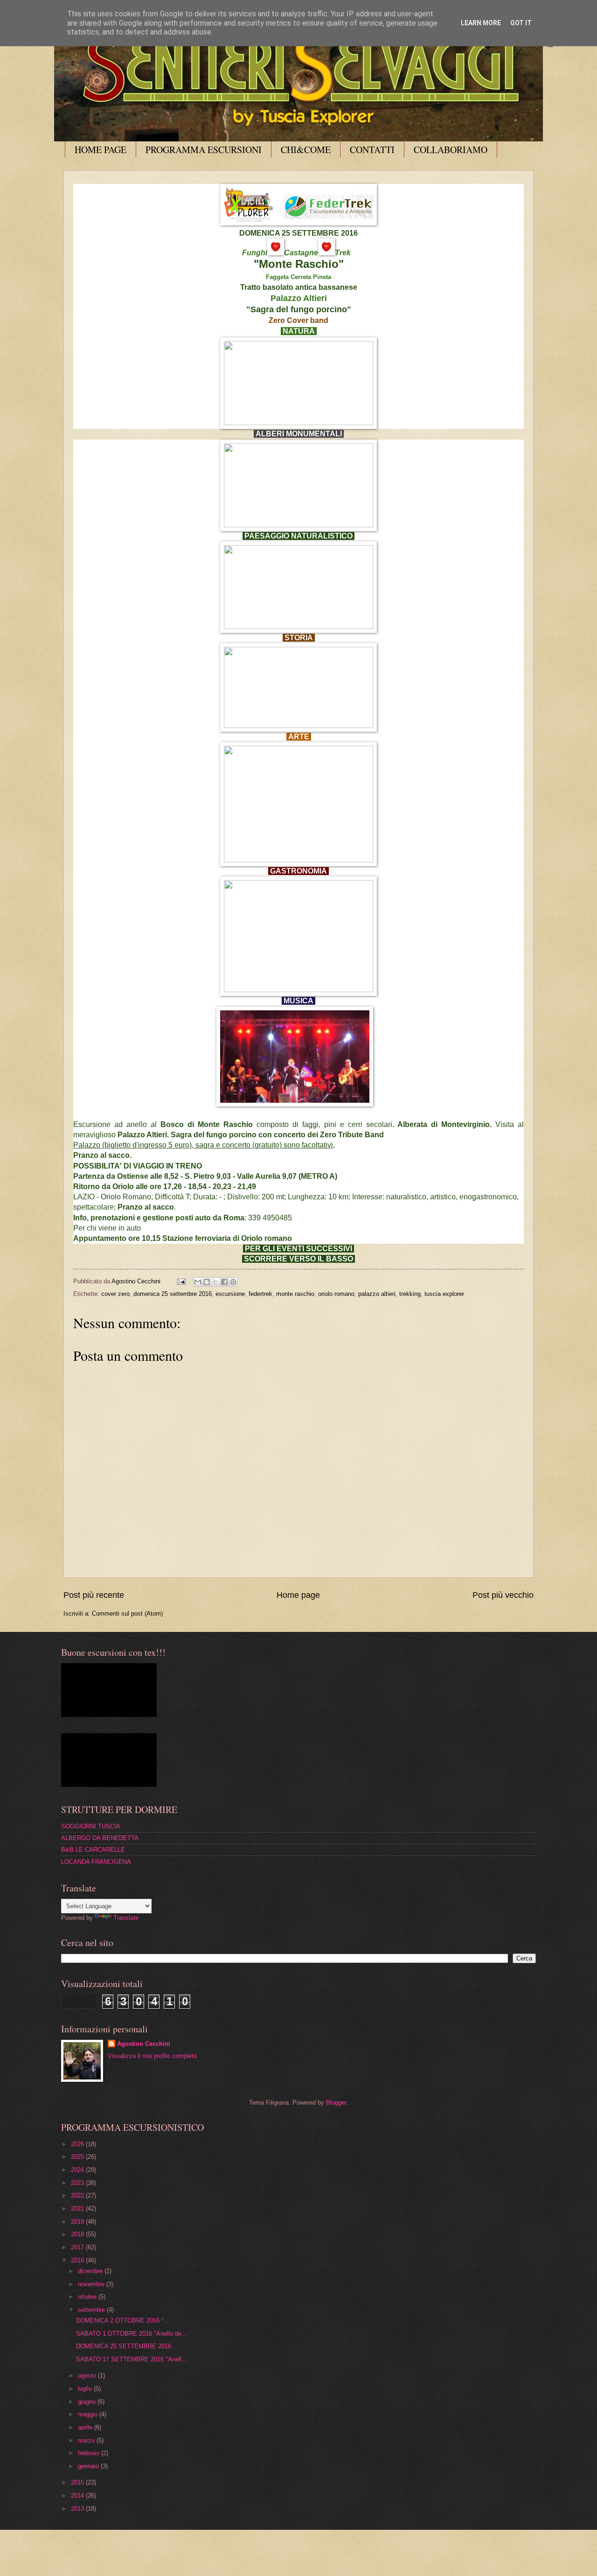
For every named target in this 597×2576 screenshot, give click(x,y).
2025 (78, 2157)
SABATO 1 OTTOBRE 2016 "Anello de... (132, 2334)
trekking (410, 1294)
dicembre (91, 2271)
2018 (78, 2234)
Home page (298, 1595)
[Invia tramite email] (198, 1282)
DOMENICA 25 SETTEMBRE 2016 (124, 2346)
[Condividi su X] (215, 1282)
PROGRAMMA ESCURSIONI (204, 150)
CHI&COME (306, 150)
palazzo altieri (377, 1294)
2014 (78, 2495)
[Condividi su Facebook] (224, 1282)
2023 (78, 2183)
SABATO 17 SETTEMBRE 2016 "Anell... (132, 2359)
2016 (78, 2260)
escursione (230, 1294)
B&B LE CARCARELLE (93, 1850)
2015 (78, 2482)
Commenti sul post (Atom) (127, 1613)
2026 (78, 2144)
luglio (86, 2389)
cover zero (115, 1294)
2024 (78, 2170)
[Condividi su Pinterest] (233, 1282)
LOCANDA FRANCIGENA (96, 1862)
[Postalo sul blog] (207, 1282)
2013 (78, 2509)
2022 (78, 2195)
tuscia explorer (444, 1294)
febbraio (90, 2453)
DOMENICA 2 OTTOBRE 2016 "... (123, 2320)
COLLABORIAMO (451, 150)
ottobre (88, 2297)
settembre (92, 2310)
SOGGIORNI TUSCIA (91, 1826)
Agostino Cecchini (144, 2044)
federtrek (260, 1294)
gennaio (89, 2466)
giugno (88, 2402)
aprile (86, 2427)
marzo (87, 2440)
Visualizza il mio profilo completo (152, 2056)
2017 (78, 2247)
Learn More (481, 23)
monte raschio (295, 1294)
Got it (521, 23)
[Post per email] (181, 1281)
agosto (88, 2376)
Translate (126, 1918)
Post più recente (94, 1595)
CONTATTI (372, 150)
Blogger (336, 2103)
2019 (78, 2222)
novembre (92, 2284)
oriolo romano (336, 1294)
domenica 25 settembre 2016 (173, 1294)
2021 (78, 2208)
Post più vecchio (503, 1595)
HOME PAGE (101, 150)
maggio (89, 2414)
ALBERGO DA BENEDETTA (100, 1838)
